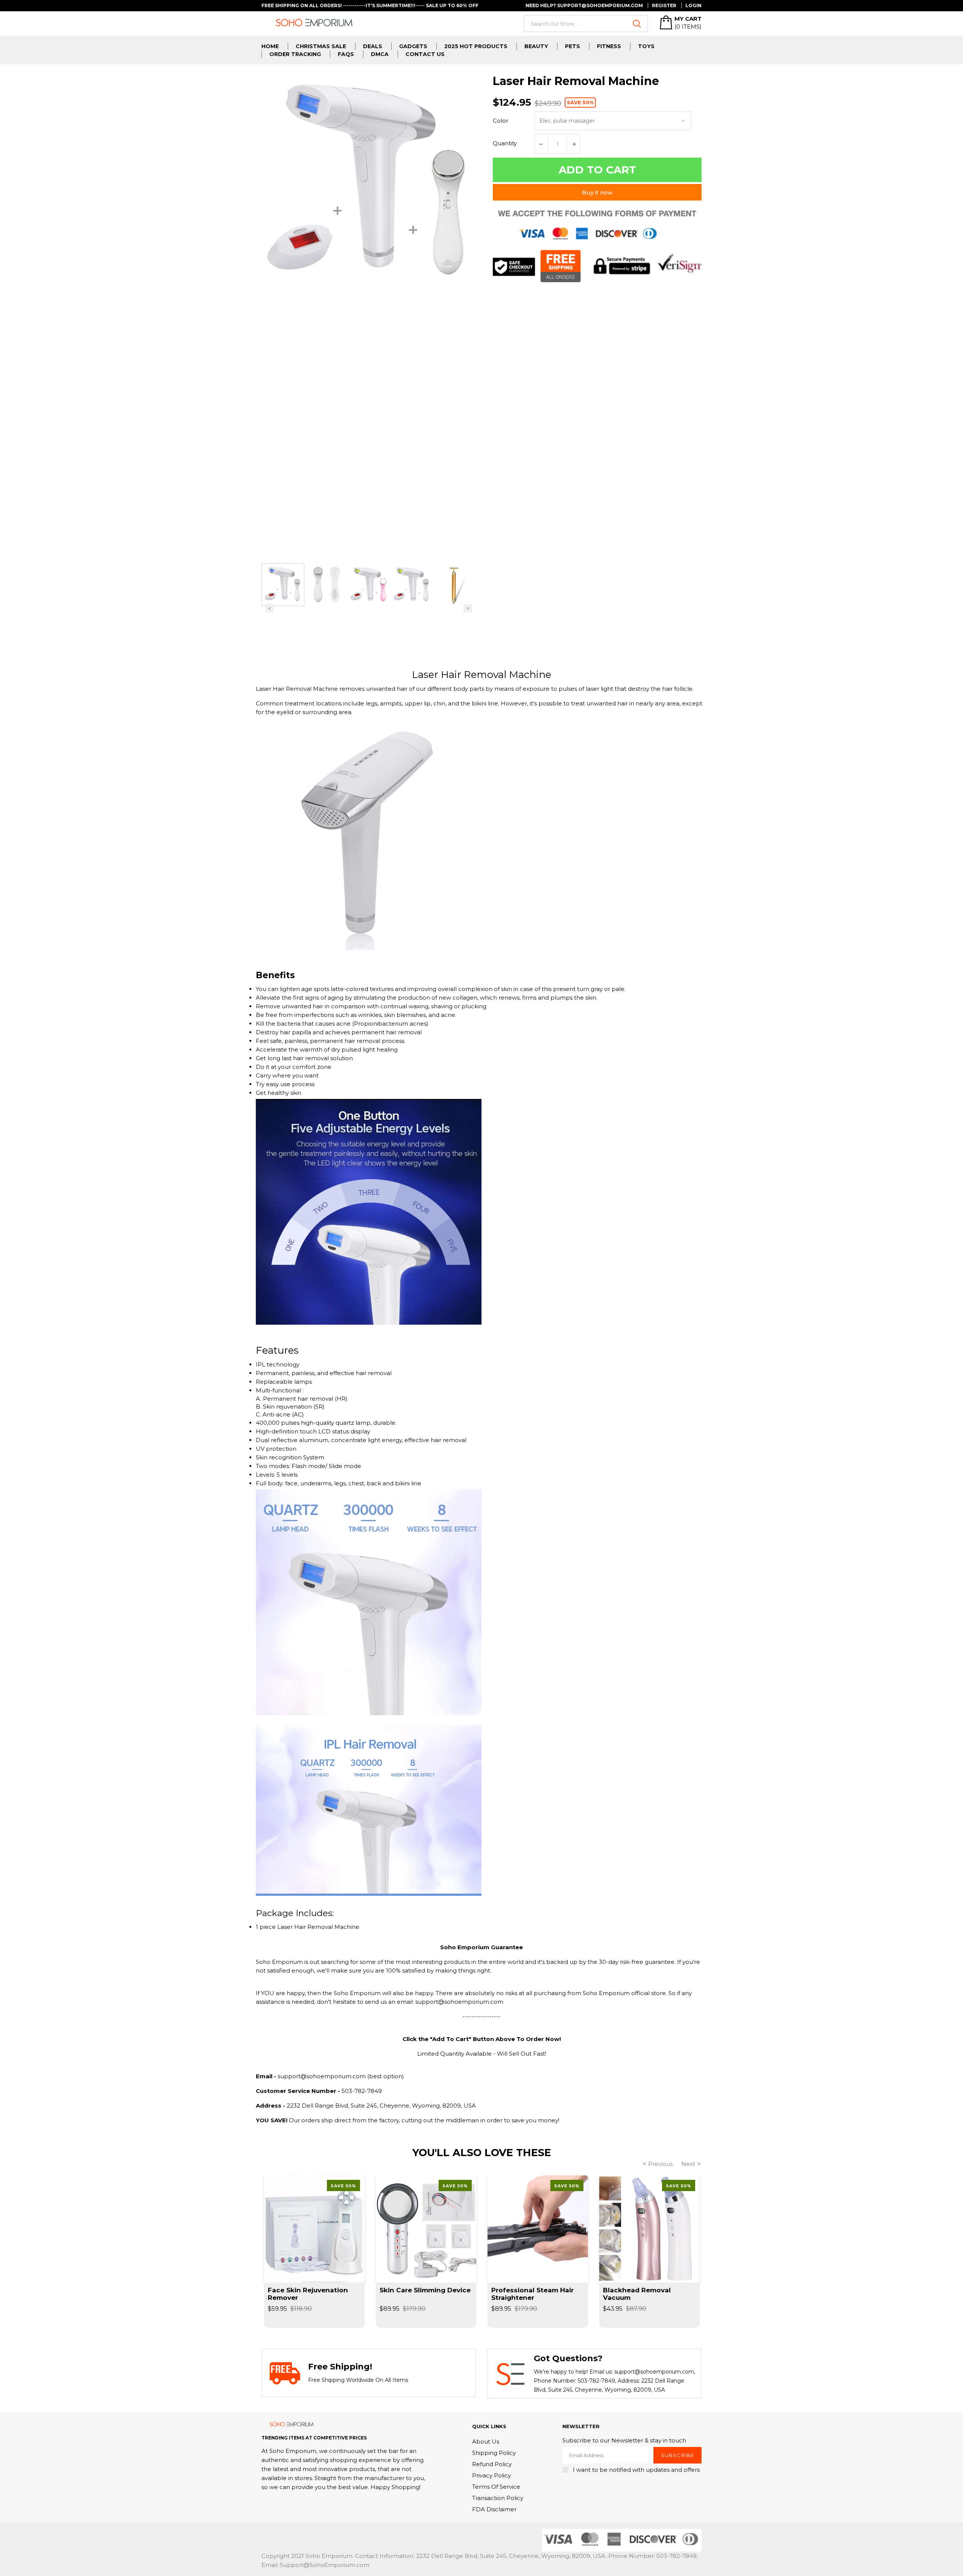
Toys (646, 46)
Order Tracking (295, 54)
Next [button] (468, 609)
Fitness (609, 46)
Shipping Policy (494, 2453)
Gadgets (413, 46)
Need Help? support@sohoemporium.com (584, 5)
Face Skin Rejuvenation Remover (308, 2294)
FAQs (346, 54)
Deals (373, 46)
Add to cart (597, 170)
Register (664, 5)
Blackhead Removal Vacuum (637, 2294)
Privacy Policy (491, 2475)
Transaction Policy (498, 2498)
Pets (573, 46)
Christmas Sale (321, 46)
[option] (283, 585)
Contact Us (425, 54)
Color (500, 121)
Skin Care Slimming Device (425, 2290)
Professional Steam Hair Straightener (532, 2294)
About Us (486, 2442)
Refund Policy (492, 2464)
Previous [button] (270, 609)
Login (693, 5)
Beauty (536, 46)
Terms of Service (496, 2487)
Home (270, 46)
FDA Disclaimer (494, 2509)
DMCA (380, 54)
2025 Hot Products (476, 46)
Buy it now (597, 192)
